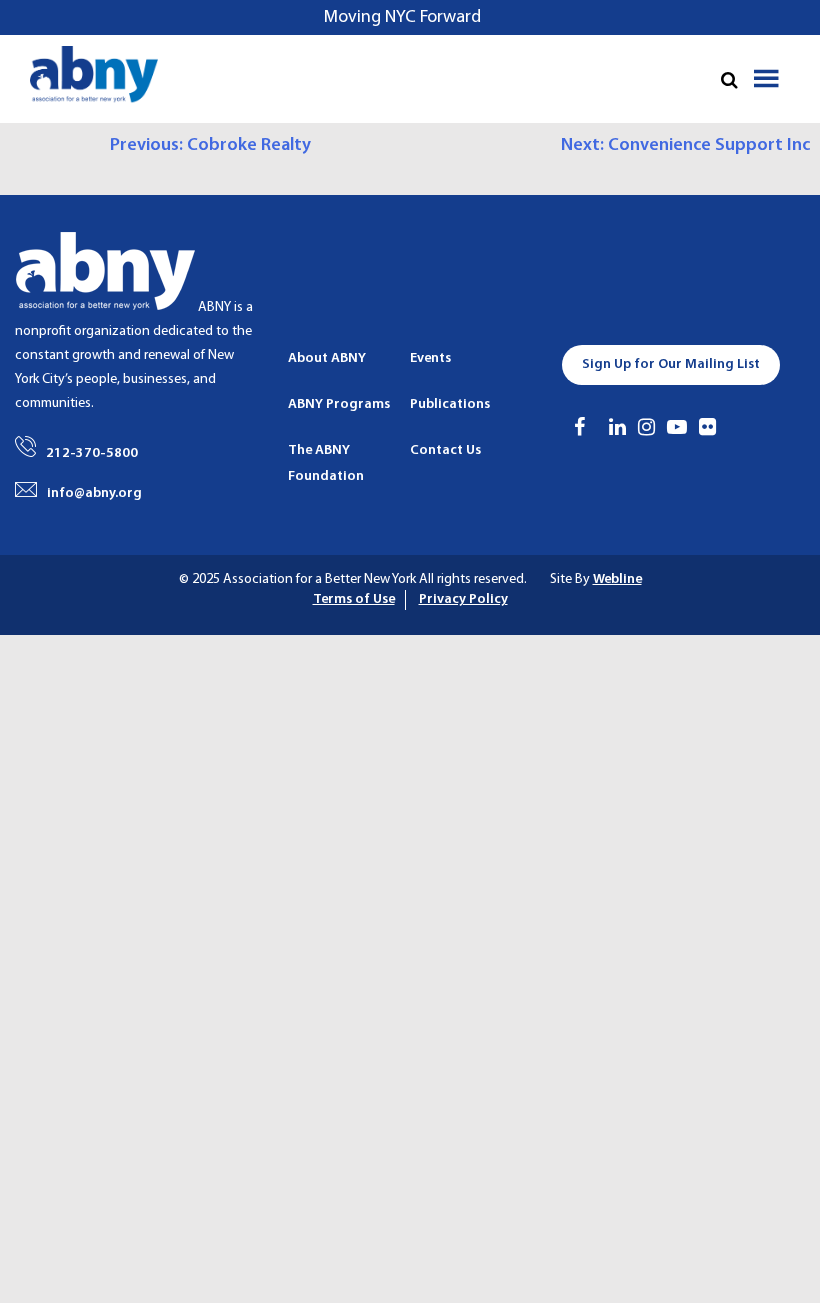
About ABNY (327, 358)
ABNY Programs (339, 404)
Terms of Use (354, 599)
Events (430, 358)
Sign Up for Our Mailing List (671, 364)
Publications (450, 404)
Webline (617, 579)
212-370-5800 (92, 453)
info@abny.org (94, 493)
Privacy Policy (463, 599)
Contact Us (445, 450)
